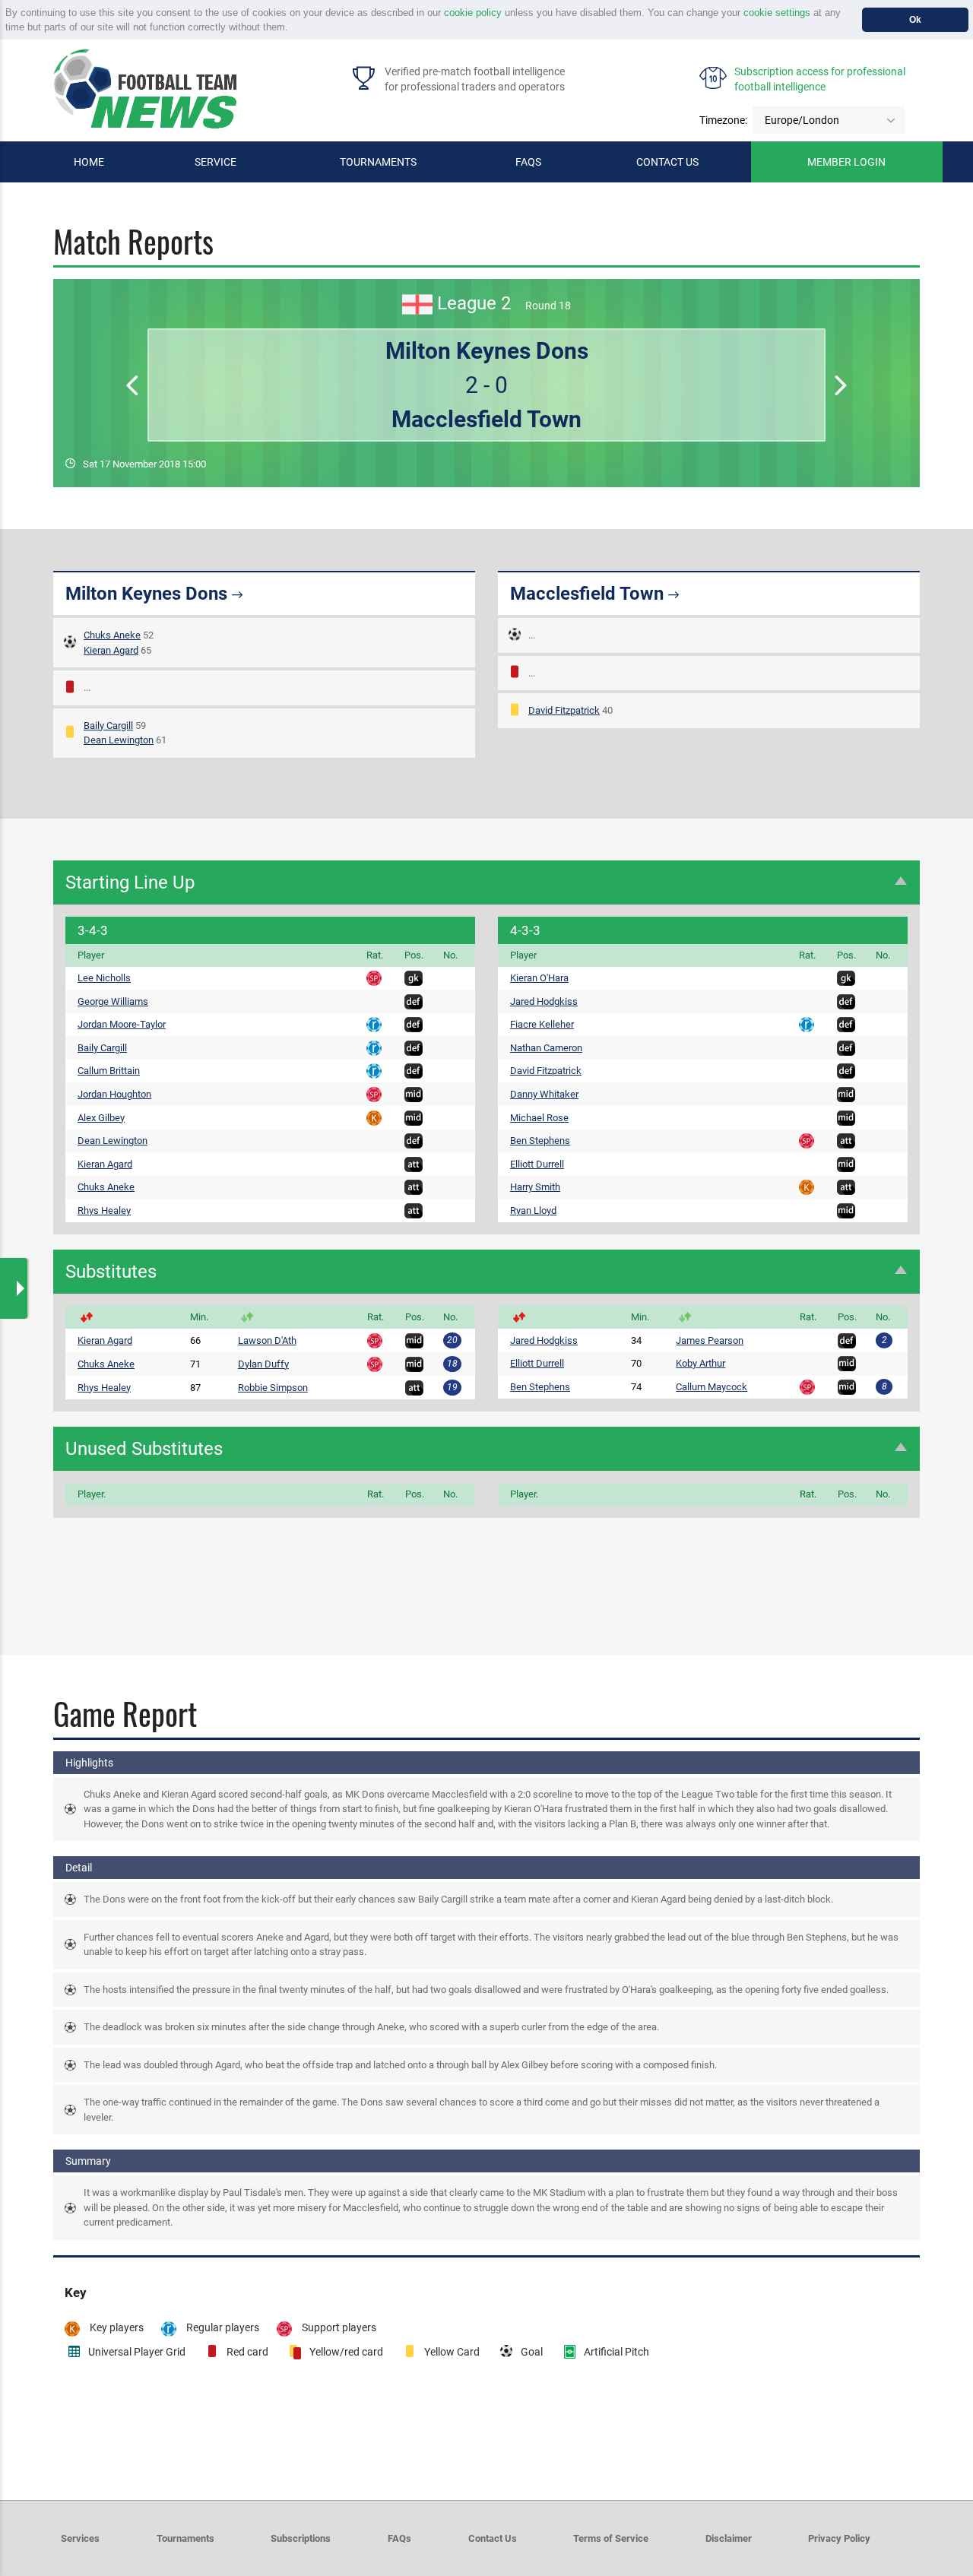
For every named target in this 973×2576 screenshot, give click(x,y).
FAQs (528, 162)
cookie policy (473, 13)
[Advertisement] (486, 1567)
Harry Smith (535, 1187)
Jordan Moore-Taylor (122, 1024)
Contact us (667, 162)
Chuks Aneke (112, 635)
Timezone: (723, 120)
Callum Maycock (712, 1387)
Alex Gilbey (101, 1118)
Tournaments (378, 162)
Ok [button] (915, 19)
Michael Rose (539, 1118)
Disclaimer (729, 2538)
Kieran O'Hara (539, 978)
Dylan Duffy (263, 1364)
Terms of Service (611, 2538)
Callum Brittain (109, 1071)
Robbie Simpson (273, 1388)
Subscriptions (301, 2538)
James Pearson (710, 1340)
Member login (846, 162)
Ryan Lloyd (533, 1210)
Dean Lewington (119, 740)
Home (89, 162)
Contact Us (493, 2538)
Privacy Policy (839, 2538)
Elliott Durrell (537, 1164)
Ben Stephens (540, 1141)
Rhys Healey (104, 1210)
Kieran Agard (111, 650)
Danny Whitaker (544, 1094)
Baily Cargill (108, 726)
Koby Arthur (700, 1363)
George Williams (113, 1001)
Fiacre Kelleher (542, 1024)
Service (216, 162)
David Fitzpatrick (564, 710)
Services (80, 2538)
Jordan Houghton (114, 1094)
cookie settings (777, 13)
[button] (293, 29)
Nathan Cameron (546, 1048)
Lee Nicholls (104, 978)
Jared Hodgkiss (544, 1001)
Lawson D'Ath (267, 1340)
